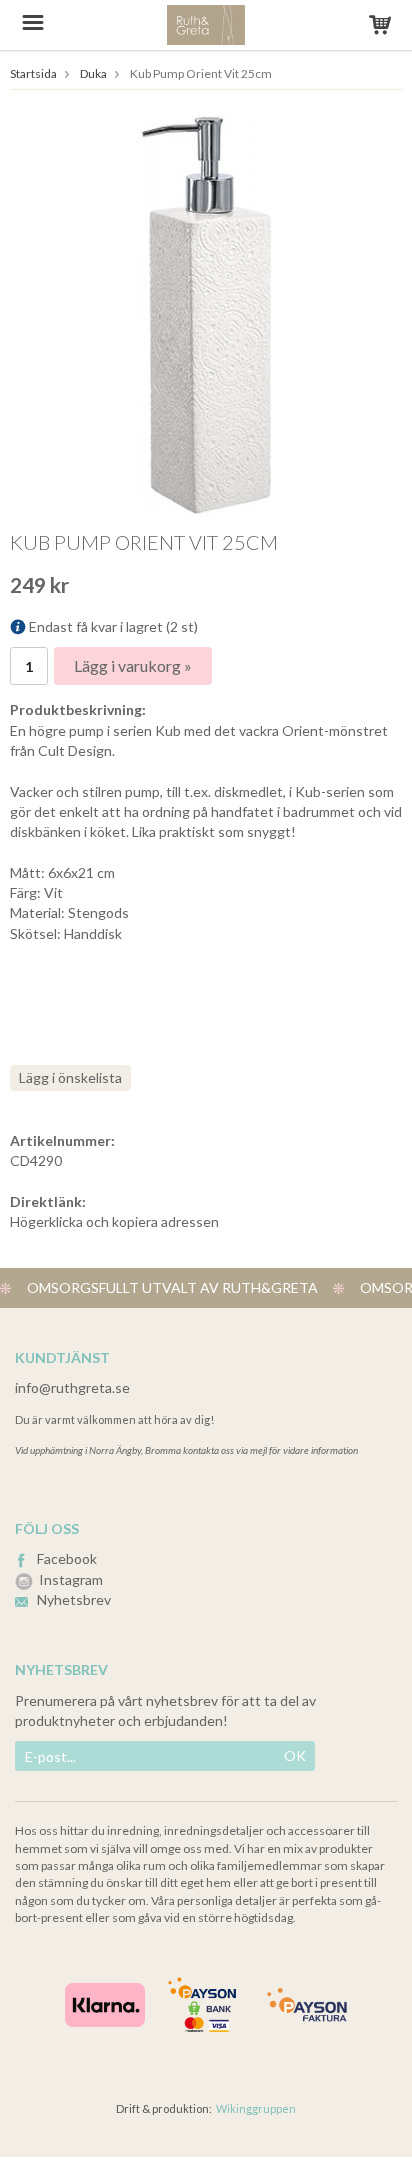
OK (295, 1755)
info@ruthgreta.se (72, 1387)
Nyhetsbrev (74, 1599)
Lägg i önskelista (70, 1077)
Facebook (67, 1558)
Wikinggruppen (256, 2108)
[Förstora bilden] (206, 313)
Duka (93, 73)
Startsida (33, 73)
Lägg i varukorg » (133, 665)
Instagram (71, 1579)
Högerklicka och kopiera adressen (114, 1221)
